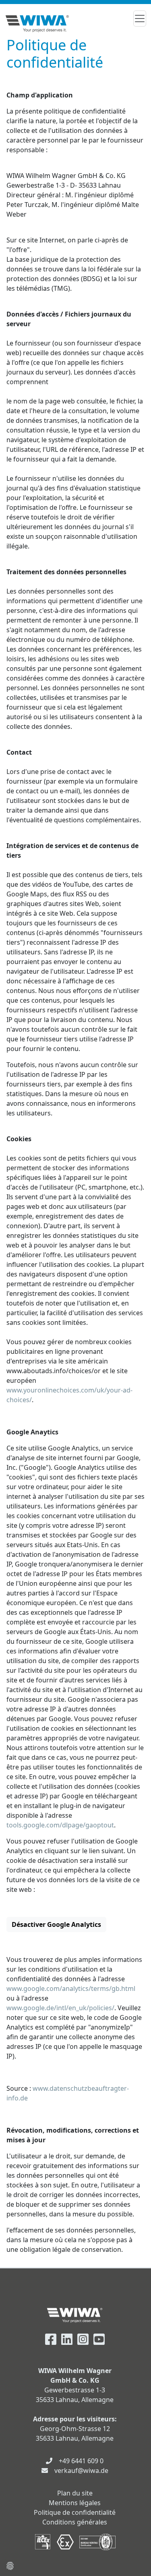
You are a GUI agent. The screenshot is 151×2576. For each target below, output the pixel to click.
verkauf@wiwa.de (81, 2470)
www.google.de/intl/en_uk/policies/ (60, 2008)
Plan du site (75, 2493)
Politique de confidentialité (75, 2512)
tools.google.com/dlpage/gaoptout (60, 1825)
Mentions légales (75, 2503)
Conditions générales (75, 2522)
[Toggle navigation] (140, 19)
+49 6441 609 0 (81, 2461)
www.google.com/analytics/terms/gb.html (71, 1988)
